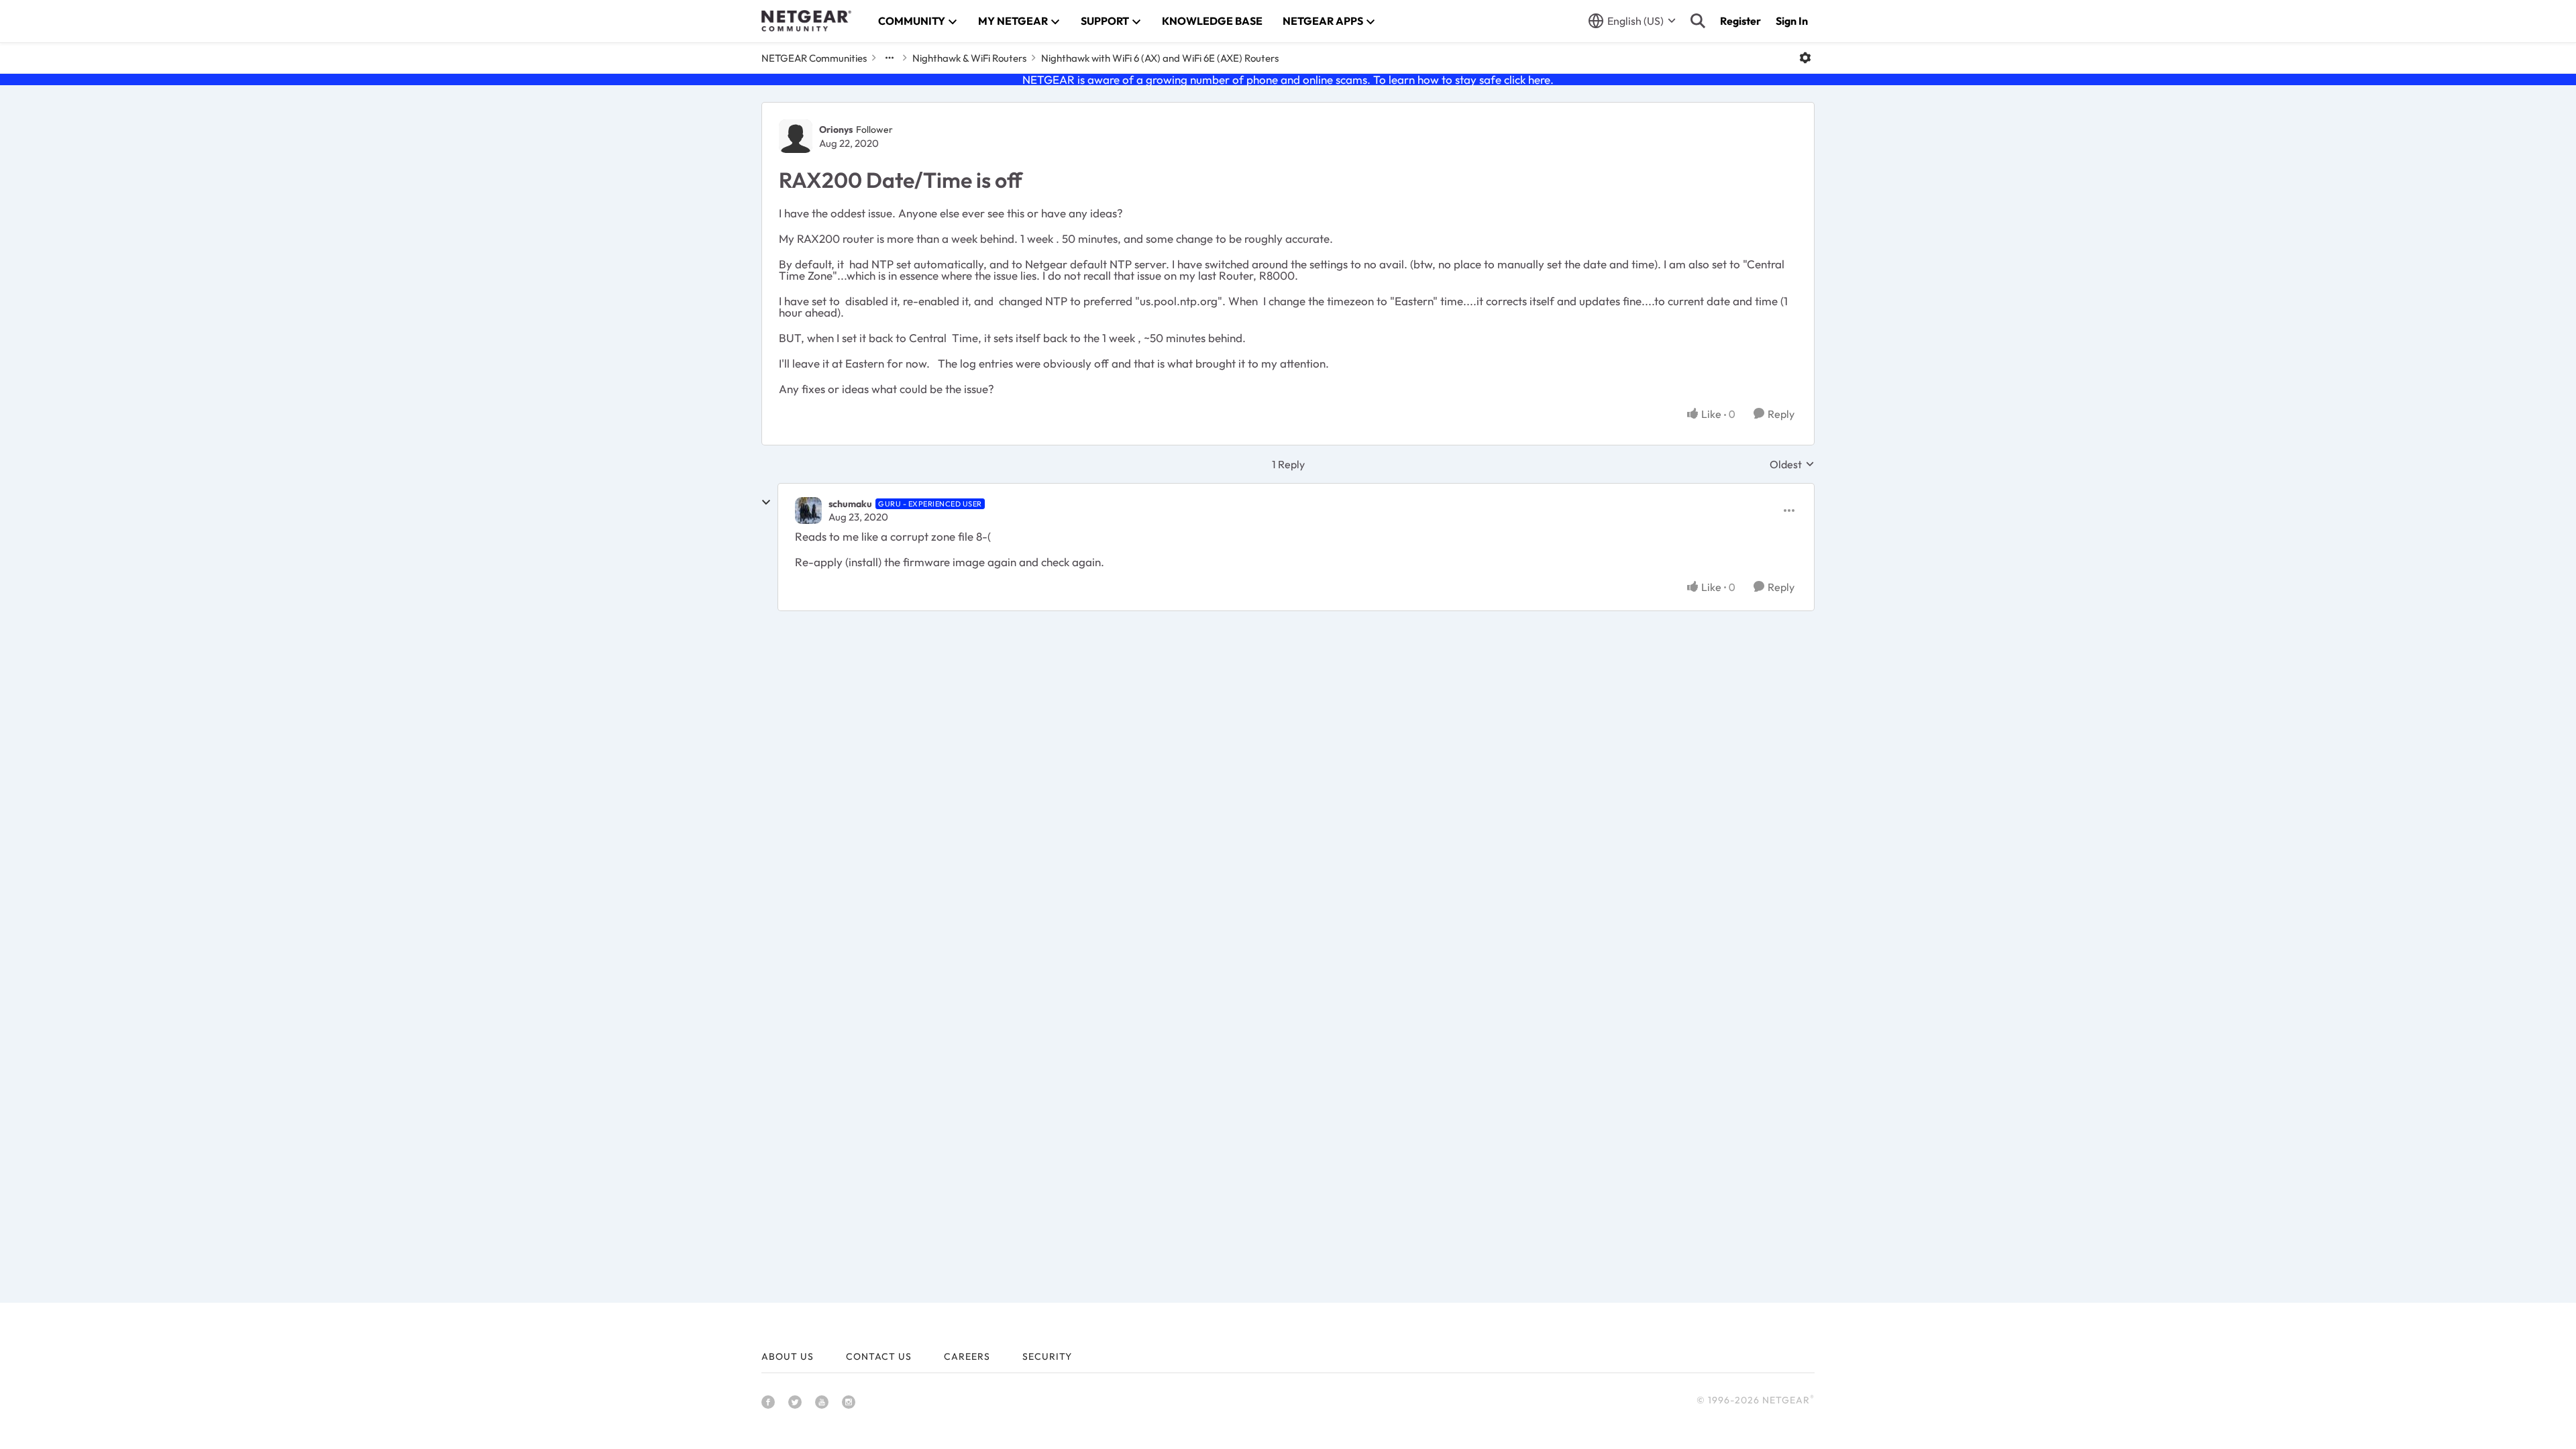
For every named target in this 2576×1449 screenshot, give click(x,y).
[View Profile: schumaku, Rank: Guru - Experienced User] (808, 511)
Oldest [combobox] (1792, 464)
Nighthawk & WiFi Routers (969, 58)
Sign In (1792, 21)
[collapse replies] (766, 502)
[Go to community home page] (806, 21)
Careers (967, 1356)
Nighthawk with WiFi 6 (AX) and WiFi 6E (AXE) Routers (1160, 58)
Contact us (879, 1356)
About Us (788, 1356)
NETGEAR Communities (814, 58)
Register (1740, 21)
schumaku (850, 504)
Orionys (836, 129)
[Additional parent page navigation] (890, 58)
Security (1047, 1356)
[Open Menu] (1805, 58)
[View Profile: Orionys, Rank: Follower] (796, 136)
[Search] (1698, 21)
